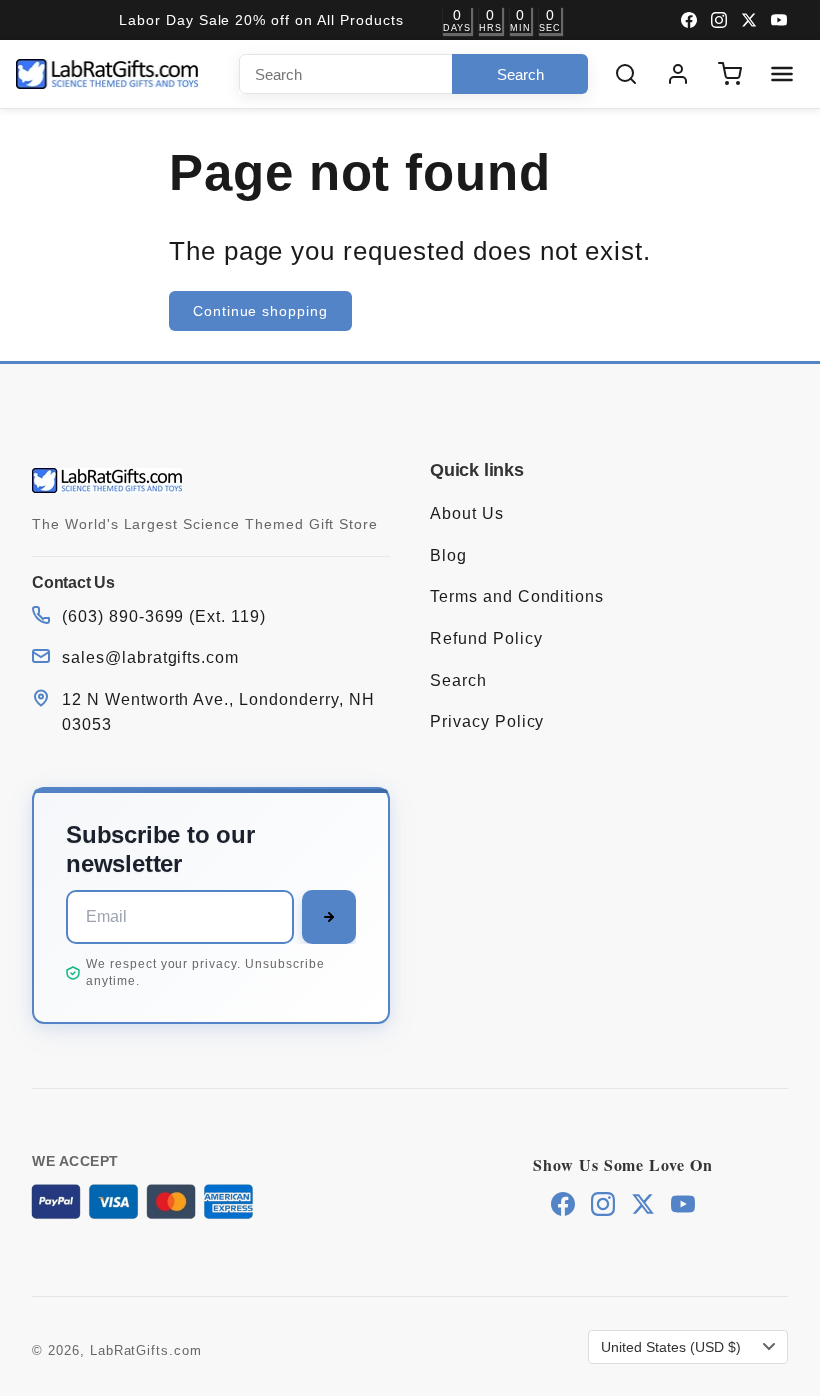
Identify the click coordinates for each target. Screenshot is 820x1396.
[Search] (626, 74)
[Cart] (730, 74)
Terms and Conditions (517, 596)
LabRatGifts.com (146, 1350)
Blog (448, 555)
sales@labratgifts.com (150, 657)
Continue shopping (260, 311)
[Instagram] (719, 20)
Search (458, 680)
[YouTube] (779, 20)
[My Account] (678, 74)
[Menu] (782, 74)
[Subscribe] (329, 917)
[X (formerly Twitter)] (749, 20)
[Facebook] (689, 20)
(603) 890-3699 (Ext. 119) (164, 616)
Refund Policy (486, 638)
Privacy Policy (487, 721)
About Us (467, 513)
